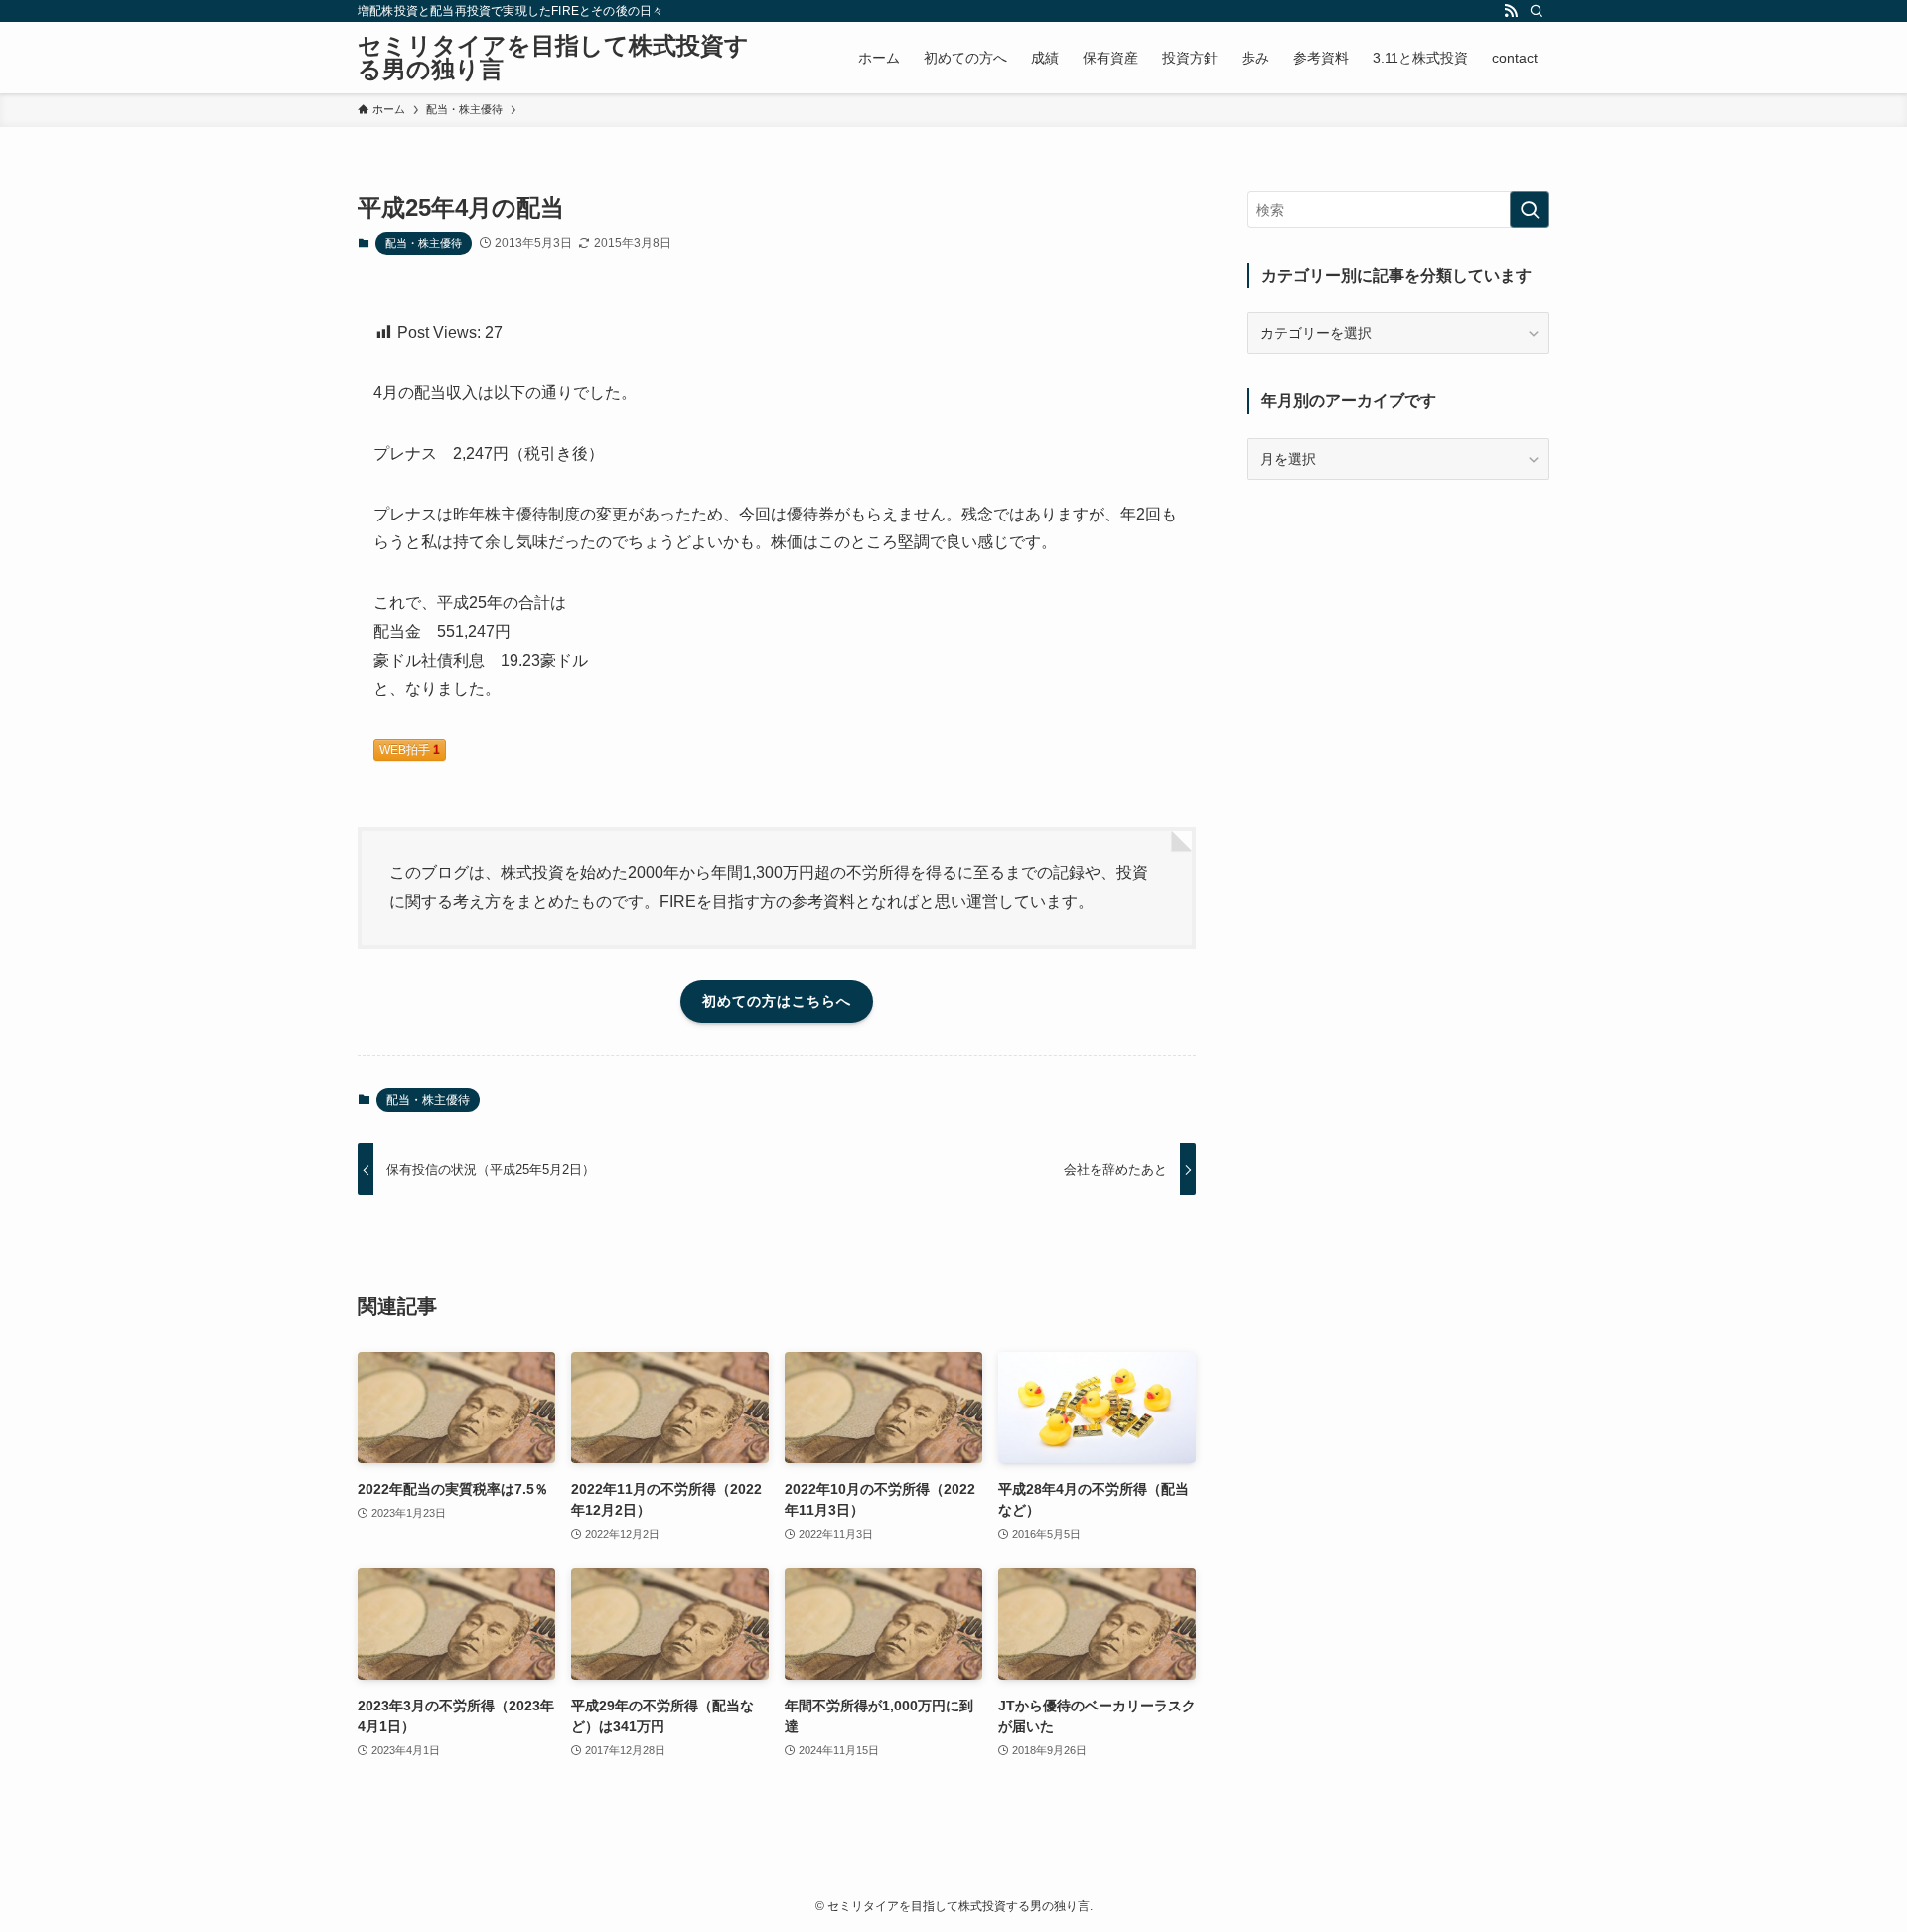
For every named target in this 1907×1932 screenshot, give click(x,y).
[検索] (1537, 11)
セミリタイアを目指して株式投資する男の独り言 (553, 58)
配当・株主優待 (424, 243)
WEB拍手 (410, 750)
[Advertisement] (1398, 639)
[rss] (1511, 11)
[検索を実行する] (1530, 210)
